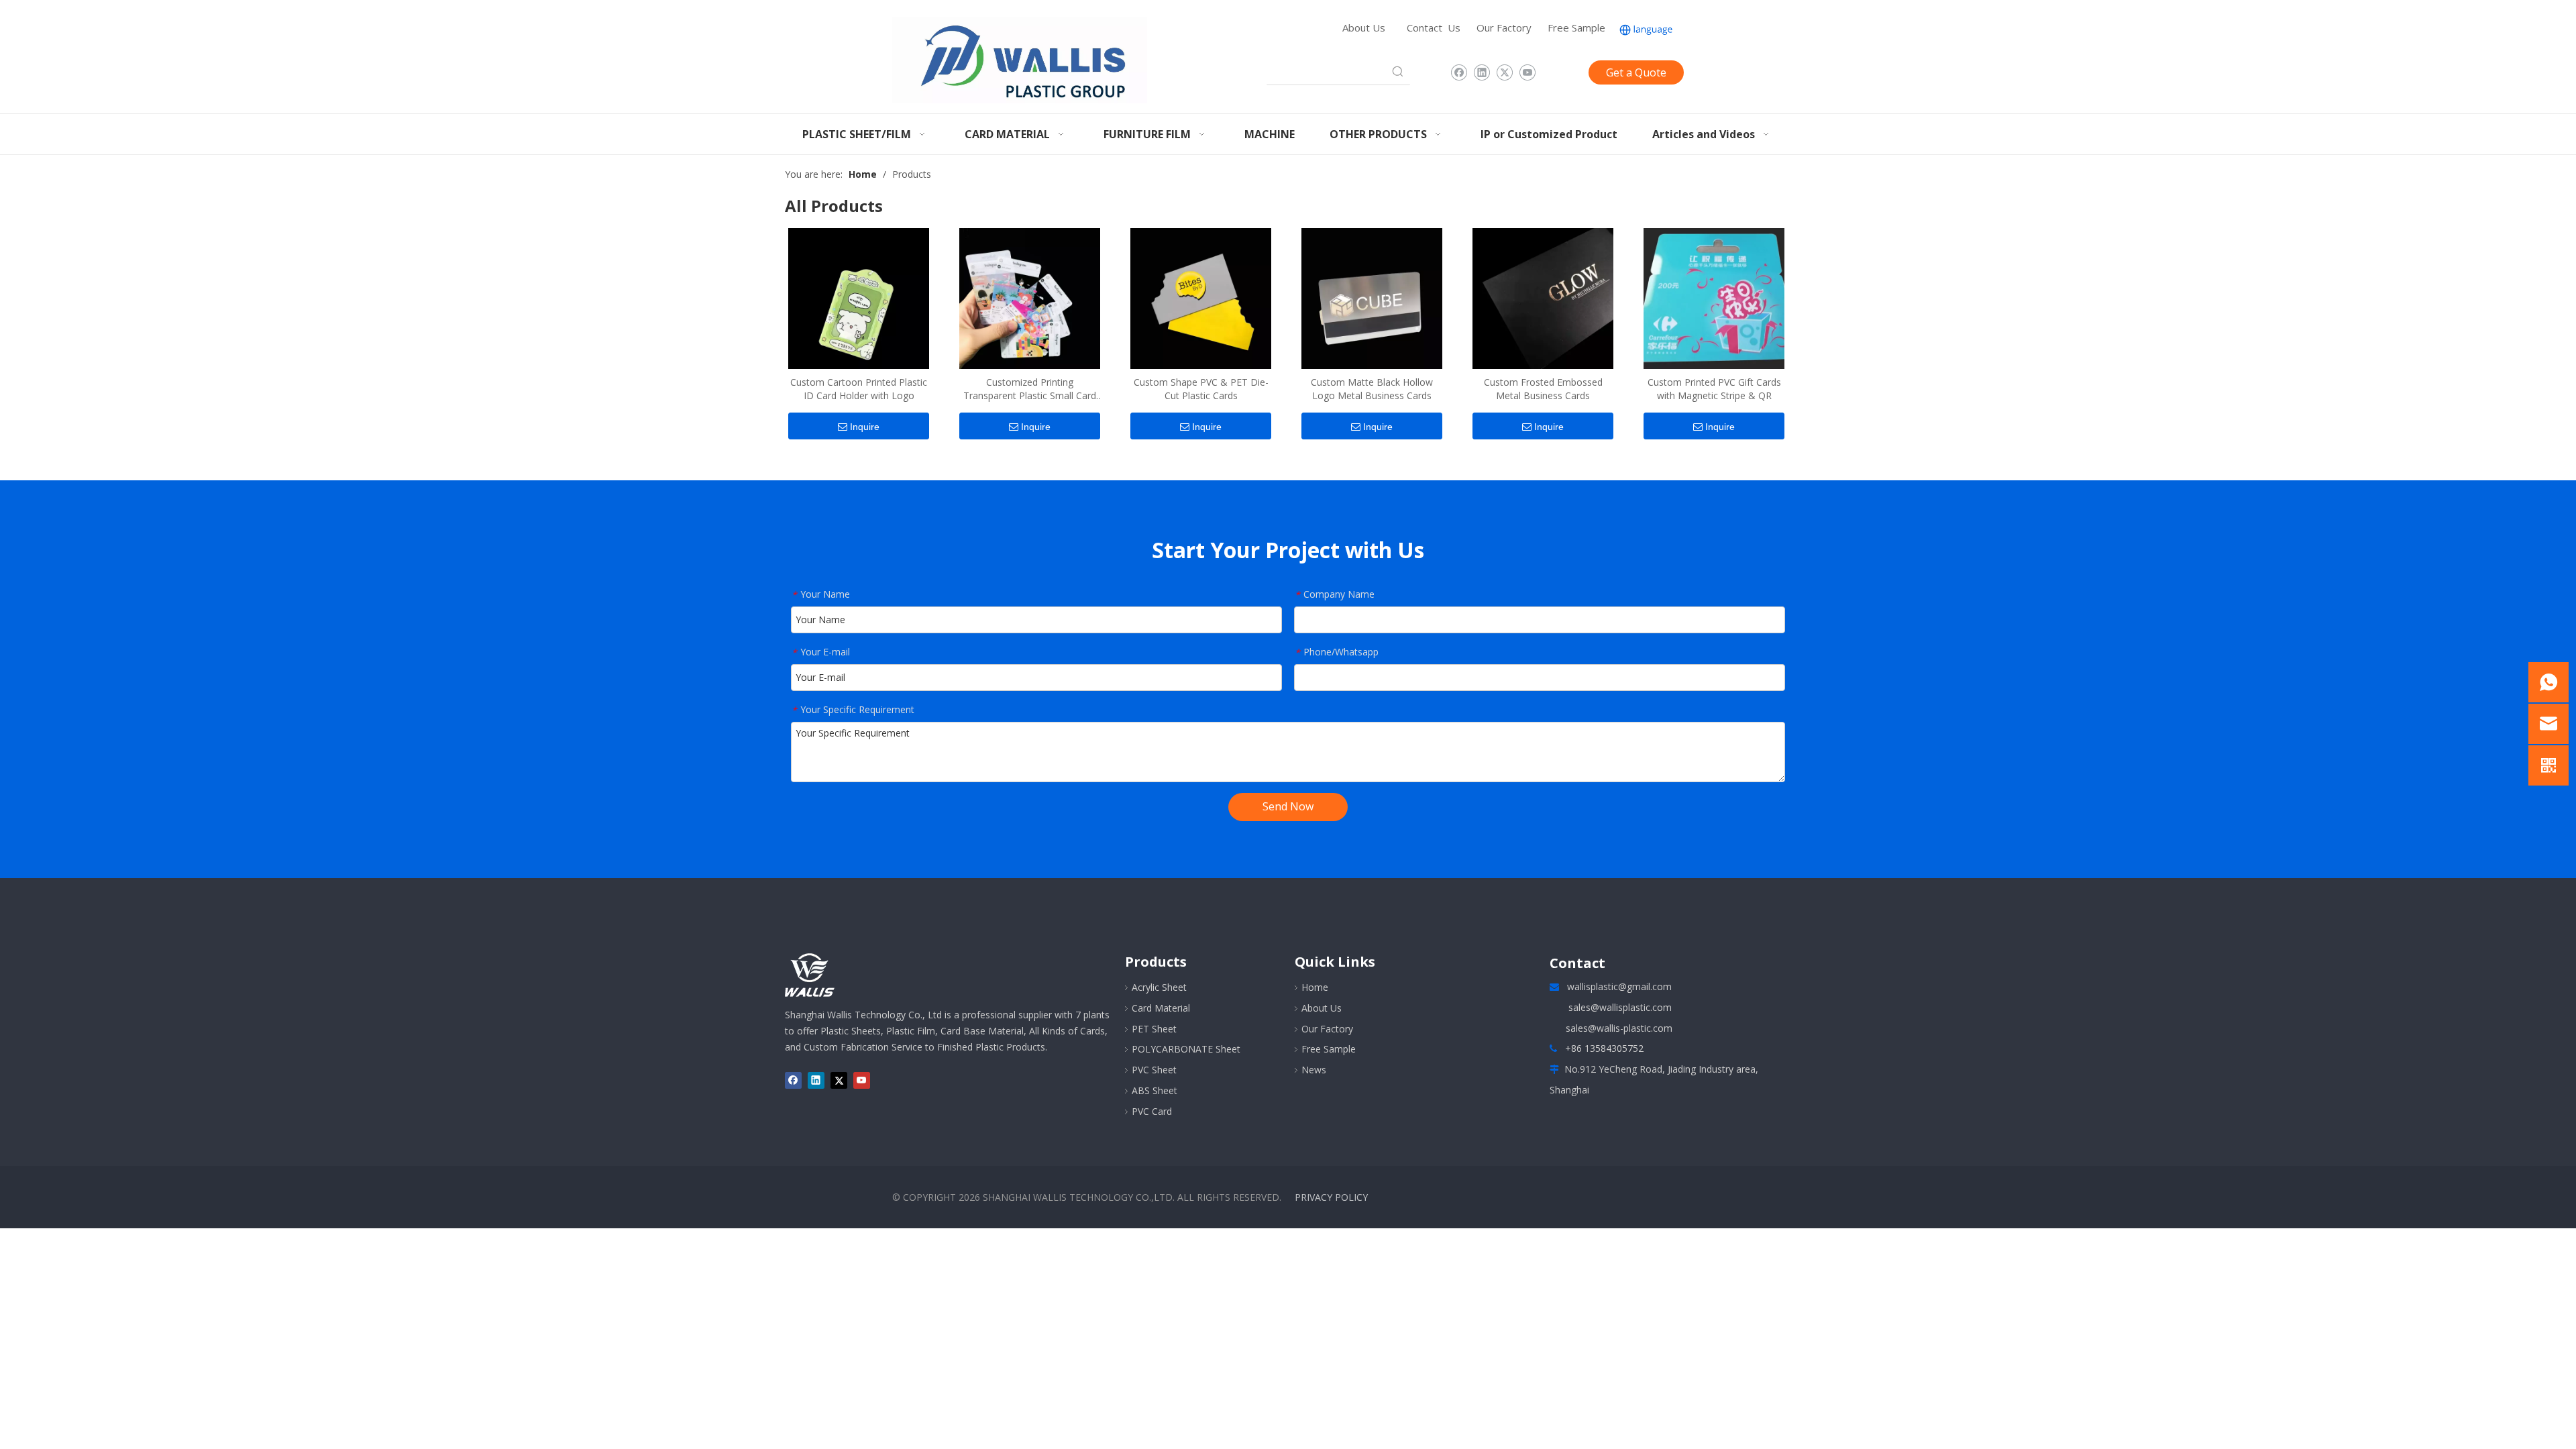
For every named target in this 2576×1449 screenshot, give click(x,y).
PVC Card (1152, 1111)
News (1314, 1070)
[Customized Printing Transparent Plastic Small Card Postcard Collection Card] (1030, 297)
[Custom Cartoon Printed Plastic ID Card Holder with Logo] (859, 297)
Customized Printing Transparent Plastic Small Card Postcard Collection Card (1030, 389)
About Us (1364, 28)
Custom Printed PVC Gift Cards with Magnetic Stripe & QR (1714, 389)
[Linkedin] (1482, 72)
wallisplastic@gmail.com (1619, 986)
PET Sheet (1154, 1029)
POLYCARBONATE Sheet (1186, 1049)
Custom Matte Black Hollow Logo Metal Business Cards (1372, 389)
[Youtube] (1527, 72)
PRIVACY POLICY (1331, 1197)
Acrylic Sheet (1159, 987)
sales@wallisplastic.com (1620, 1007)
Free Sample (1576, 28)
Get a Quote (1636, 72)
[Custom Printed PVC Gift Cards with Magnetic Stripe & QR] (1714, 297)
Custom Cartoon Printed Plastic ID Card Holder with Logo (859, 389)
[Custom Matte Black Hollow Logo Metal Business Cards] (1372, 297)
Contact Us (1434, 28)
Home (1315, 987)
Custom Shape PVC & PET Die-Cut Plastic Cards (1201, 389)
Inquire (865, 427)
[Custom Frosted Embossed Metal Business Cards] (1543, 297)
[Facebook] (1459, 72)
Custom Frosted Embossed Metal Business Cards (1543, 389)
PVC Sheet (1154, 1070)
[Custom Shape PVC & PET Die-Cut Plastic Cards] (1201, 297)
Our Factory (1504, 28)
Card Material (1161, 1008)
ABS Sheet (1155, 1090)
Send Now (1288, 806)
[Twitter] (1504, 72)
